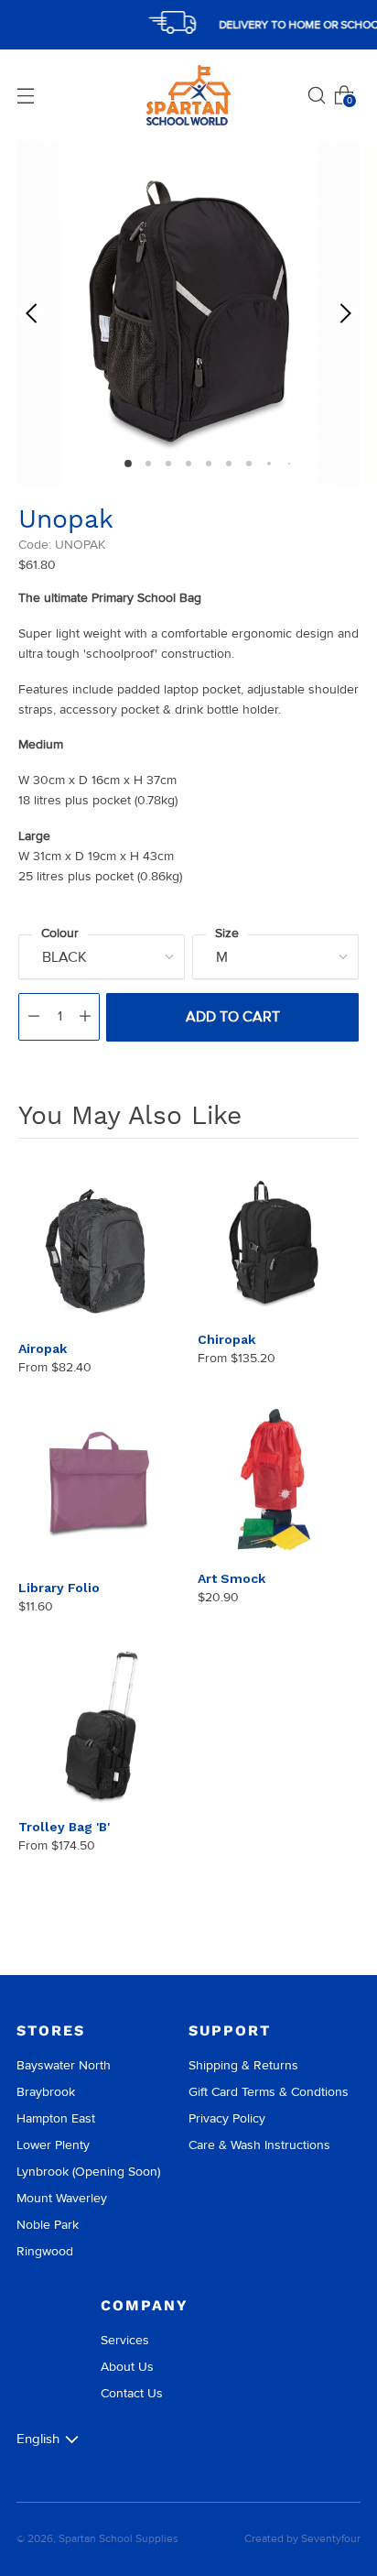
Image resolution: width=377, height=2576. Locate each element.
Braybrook (46, 2092)
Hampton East (56, 2118)
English (38, 2439)
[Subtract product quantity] (34, 1017)
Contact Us (132, 2393)
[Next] (345, 313)
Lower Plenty (53, 2145)
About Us (127, 2367)
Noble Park (48, 2225)
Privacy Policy (227, 2118)
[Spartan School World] (188, 96)
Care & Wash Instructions (259, 2145)
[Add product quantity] (85, 1017)
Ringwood (45, 2251)
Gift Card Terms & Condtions (269, 2092)
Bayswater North (64, 2065)
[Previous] (32, 313)
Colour (60, 933)
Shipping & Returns (243, 2065)
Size (227, 933)
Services (125, 2340)
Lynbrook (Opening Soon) (88, 2172)
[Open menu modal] (26, 95)
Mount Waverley (62, 2198)
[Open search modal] (317, 95)
